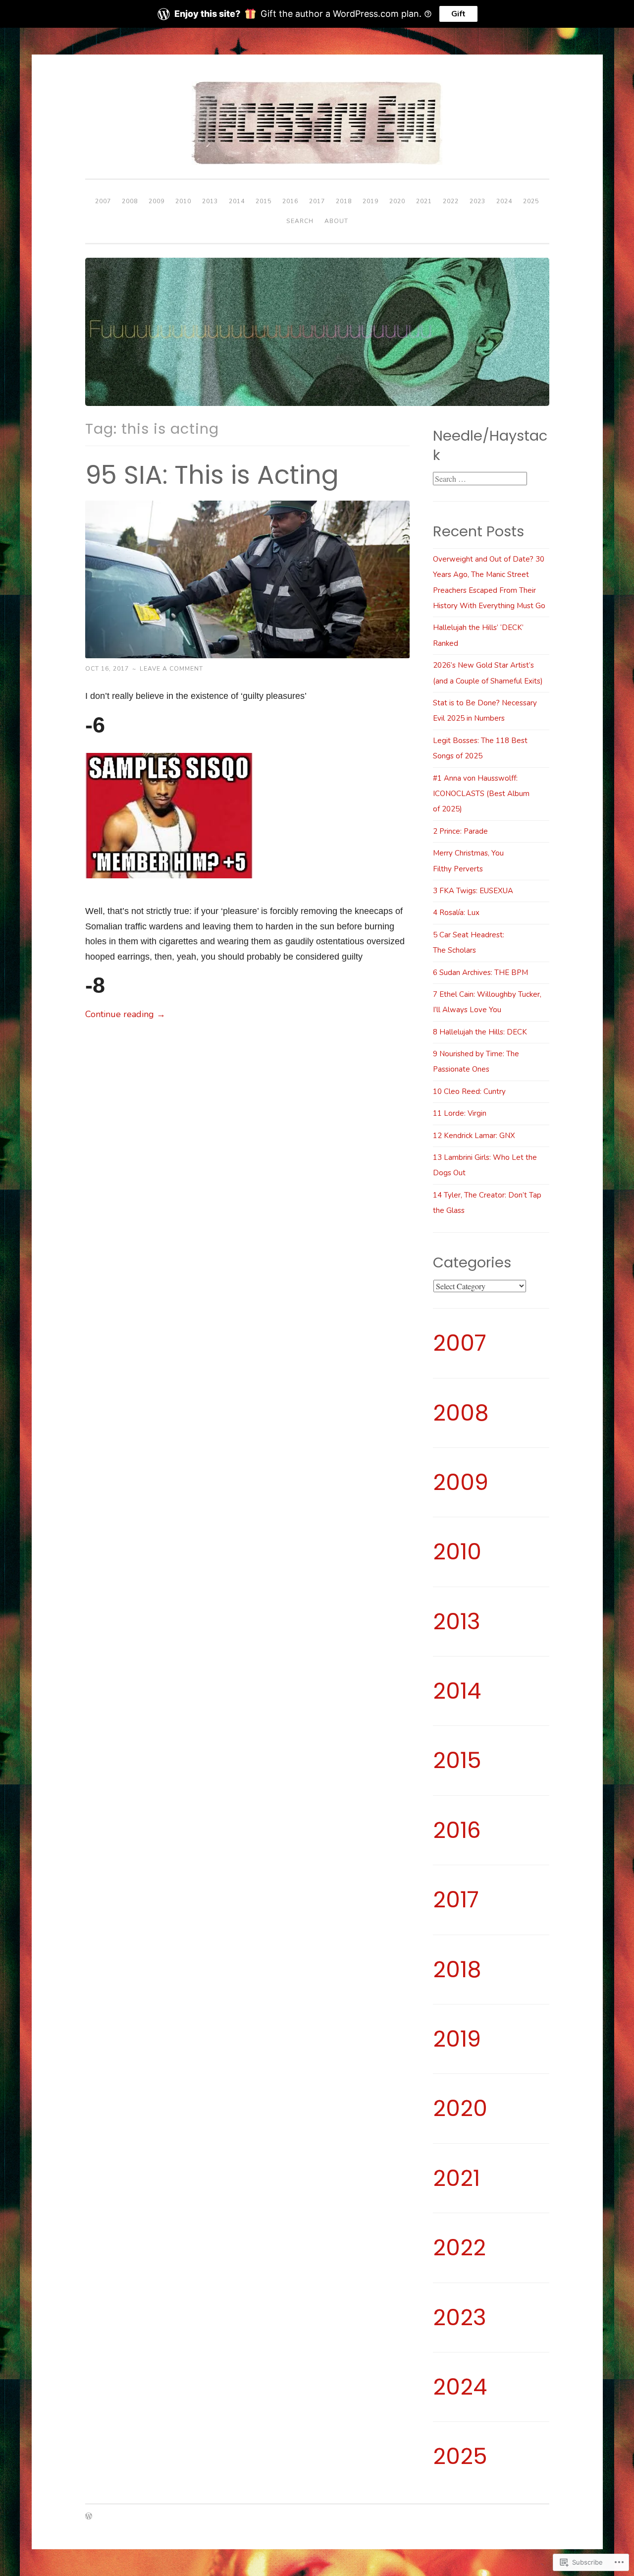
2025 (531, 201)
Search (300, 221)
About (336, 221)
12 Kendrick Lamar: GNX (474, 1136)
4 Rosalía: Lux (456, 913)
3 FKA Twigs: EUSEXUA (473, 891)
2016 (290, 201)
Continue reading (125, 1014)
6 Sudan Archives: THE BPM (480, 973)
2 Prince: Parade (460, 831)
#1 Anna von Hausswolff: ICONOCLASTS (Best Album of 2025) (481, 794)
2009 (157, 201)
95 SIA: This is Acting (212, 475)
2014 (237, 201)
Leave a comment (171, 669)
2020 (397, 201)
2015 (264, 201)
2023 (477, 201)
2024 (504, 201)
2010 (183, 201)
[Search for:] (480, 479)
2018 (344, 201)
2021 (424, 201)
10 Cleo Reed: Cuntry (469, 1091)
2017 (317, 201)
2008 (130, 201)
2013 (210, 201)
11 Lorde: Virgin (460, 1113)
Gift (458, 14)
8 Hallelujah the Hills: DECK (480, 1032)
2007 (103, 201)
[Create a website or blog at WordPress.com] (89, 2517)
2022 (451, 201)
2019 (370, 201)
